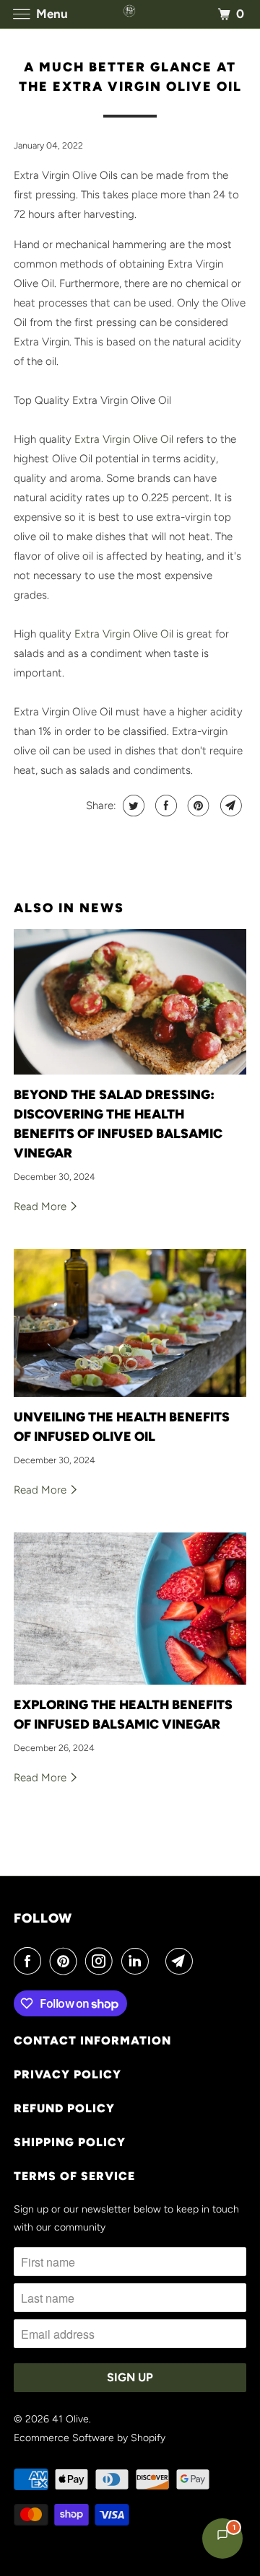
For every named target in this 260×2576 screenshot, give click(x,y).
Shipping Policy (70, 2142)
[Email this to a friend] (229, 806)
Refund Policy (64, 2108)
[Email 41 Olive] (182, 1961)
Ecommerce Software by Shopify (90, 2438)
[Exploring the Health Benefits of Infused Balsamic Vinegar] (130, 1609)
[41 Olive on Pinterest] (66, 1961)
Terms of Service (74, 2176)
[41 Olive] (130, 14)
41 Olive (70, 2419)
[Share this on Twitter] (132, 806)
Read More (42, 1207)
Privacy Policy (68, 2074)
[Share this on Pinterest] (197, 806)
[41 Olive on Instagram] (102, 1961)
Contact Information (92, 2041)
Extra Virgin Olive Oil (124, 439)
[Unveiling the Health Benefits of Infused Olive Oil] (130, 1323)
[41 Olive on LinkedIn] (138, 1961)
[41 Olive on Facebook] (30, 1961)
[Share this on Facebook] (164, 806)
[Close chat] (229, 585)
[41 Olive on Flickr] (160, 1961)
